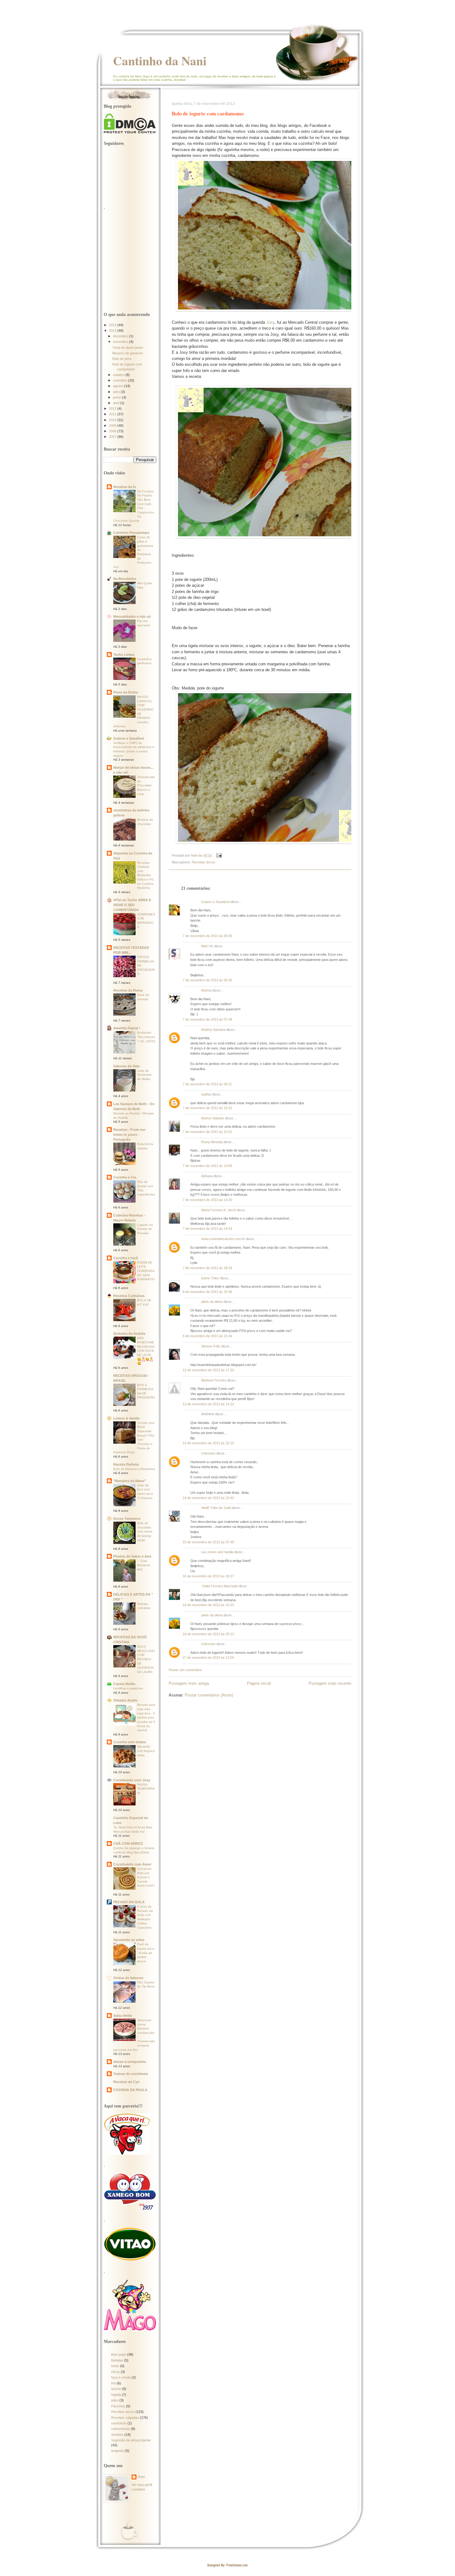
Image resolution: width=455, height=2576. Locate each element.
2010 (113, 420)
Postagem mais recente (330, 1683)
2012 (113, 408)
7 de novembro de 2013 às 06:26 (207, 980)
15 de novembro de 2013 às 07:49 (208, 1542)
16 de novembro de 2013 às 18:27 (208, 1576)
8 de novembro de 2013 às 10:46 (207, 1292)
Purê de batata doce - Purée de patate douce (146, 1953)
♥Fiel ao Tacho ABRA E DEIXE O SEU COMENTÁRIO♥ (132, 905)
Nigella (116, 2395)
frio (113, 2383)
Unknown (208, 1453)
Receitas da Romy (128, 990)
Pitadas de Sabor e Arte (132, 1556)
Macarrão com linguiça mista (146, 1751)
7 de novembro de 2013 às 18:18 (207, 1268)
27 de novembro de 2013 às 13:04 (208, 1658)
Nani (141, 2477)
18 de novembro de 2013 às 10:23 (208, 1605)
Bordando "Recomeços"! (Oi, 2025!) (146, 1037)
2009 (113, 426)
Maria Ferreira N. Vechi (219, 1210)
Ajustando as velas (129, 1940)
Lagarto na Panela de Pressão (145, 1229)
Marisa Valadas (213, 1118)
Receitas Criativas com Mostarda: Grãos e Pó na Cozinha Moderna (145, 875)
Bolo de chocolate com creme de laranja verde (145, 1532)
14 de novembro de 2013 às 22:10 (208, 1443)
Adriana (207, 1176)
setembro (121, 380)
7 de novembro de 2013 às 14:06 (207, 1166)
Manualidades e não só (132, 616)
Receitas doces (204, 862)
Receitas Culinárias (129, 1296)
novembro (121, 342)
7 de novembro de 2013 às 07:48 (207, 1019)
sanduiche (119, 2423)
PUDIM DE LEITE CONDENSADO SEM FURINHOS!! (146, 1271)
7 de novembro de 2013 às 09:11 (207, 1084)
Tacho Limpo (124, 655)
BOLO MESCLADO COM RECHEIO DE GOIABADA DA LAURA (146, 1659)
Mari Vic (208, 946)
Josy (270, 322)
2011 (113, 414)
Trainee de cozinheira (131, 2074)
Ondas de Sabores (128, 1978)
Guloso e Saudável (215, 902)
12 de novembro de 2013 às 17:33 (208, 1370)
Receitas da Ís (125, 487)
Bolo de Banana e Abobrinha (134, 1469)
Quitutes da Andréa (129, 1333)
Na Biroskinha (125, 579)
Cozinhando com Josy (132, 1780)
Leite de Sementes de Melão (144, 1075)
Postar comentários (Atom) (209, 1695)
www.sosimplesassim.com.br (223, 1239)
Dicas (115, 2372)
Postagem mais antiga (189, 1683)
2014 (113, 325)
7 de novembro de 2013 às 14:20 (207, 1200)
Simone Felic (211, 1346)
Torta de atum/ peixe (128, 348)
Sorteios (117, 2435)
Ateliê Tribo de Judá (216, 1508)
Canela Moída (124, 1684)
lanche (116, 2389)
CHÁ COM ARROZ (128, 1843)
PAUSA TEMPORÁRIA (146, 1789)
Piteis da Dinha (126, 692)
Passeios (118, 2406)
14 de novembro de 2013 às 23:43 (208, 1498)
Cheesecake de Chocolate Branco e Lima (146, 785)
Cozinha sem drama (130, 1742)
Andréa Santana (213, 1030)
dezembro (121, 336)
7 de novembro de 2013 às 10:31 (207, 1108)
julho (117, 392)
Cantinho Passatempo (131, 533)
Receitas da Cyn (126, 2082)
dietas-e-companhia (130, 2062)
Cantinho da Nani (160, 61)
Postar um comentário (185, 1670)
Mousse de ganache (128, 353)
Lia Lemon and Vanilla (217, 1552)
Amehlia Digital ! (127, 1028)
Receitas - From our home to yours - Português (129, 1135)
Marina (206, 990)
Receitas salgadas (125, 2418)
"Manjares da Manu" (130, 1481)
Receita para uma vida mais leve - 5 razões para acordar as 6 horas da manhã (146, 1717)
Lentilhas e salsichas (128, 1688)
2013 (113, 331)
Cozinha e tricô (126, 1258)
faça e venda (121, 2377)
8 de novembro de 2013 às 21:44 (207, 1336)
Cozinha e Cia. (125, 1177)
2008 (113, 431)
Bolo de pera (122, 359)
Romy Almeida (212, 1142)
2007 (113, 437)
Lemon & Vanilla (126, 1418)
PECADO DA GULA (129, 1902)
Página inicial (259, 1683)
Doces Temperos (127, 1519)
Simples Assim (125, 1700)
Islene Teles (210, 1278)
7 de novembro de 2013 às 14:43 (207, 1229)
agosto (119, 386)
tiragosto (118, 2451)
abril (117, 403)
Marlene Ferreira (214, 1380)
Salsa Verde (123, 2016)
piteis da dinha (212, 1302)
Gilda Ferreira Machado (219, 1586)
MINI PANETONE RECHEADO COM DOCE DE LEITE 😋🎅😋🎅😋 (146, 1351)
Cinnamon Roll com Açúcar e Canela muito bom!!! (146, 1877)
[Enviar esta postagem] (219, 855)
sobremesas (121, 2429)
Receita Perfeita (126, 1464)
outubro (119, 375)
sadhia (206, 1094)
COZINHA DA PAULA (130, 2090)
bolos (115, 2366)
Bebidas (117, 2360)
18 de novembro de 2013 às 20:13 (208, 1634)
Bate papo (119, 2354)
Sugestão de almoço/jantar (131, 2440)
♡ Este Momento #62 (144, 1565)
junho (117, 397)
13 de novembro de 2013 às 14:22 (208, 1404)
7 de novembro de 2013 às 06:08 (207, 936)
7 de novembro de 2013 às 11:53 (207, 1132)
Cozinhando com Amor (132, 1864)
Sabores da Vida (126, 1066)
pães (115, 2400)
